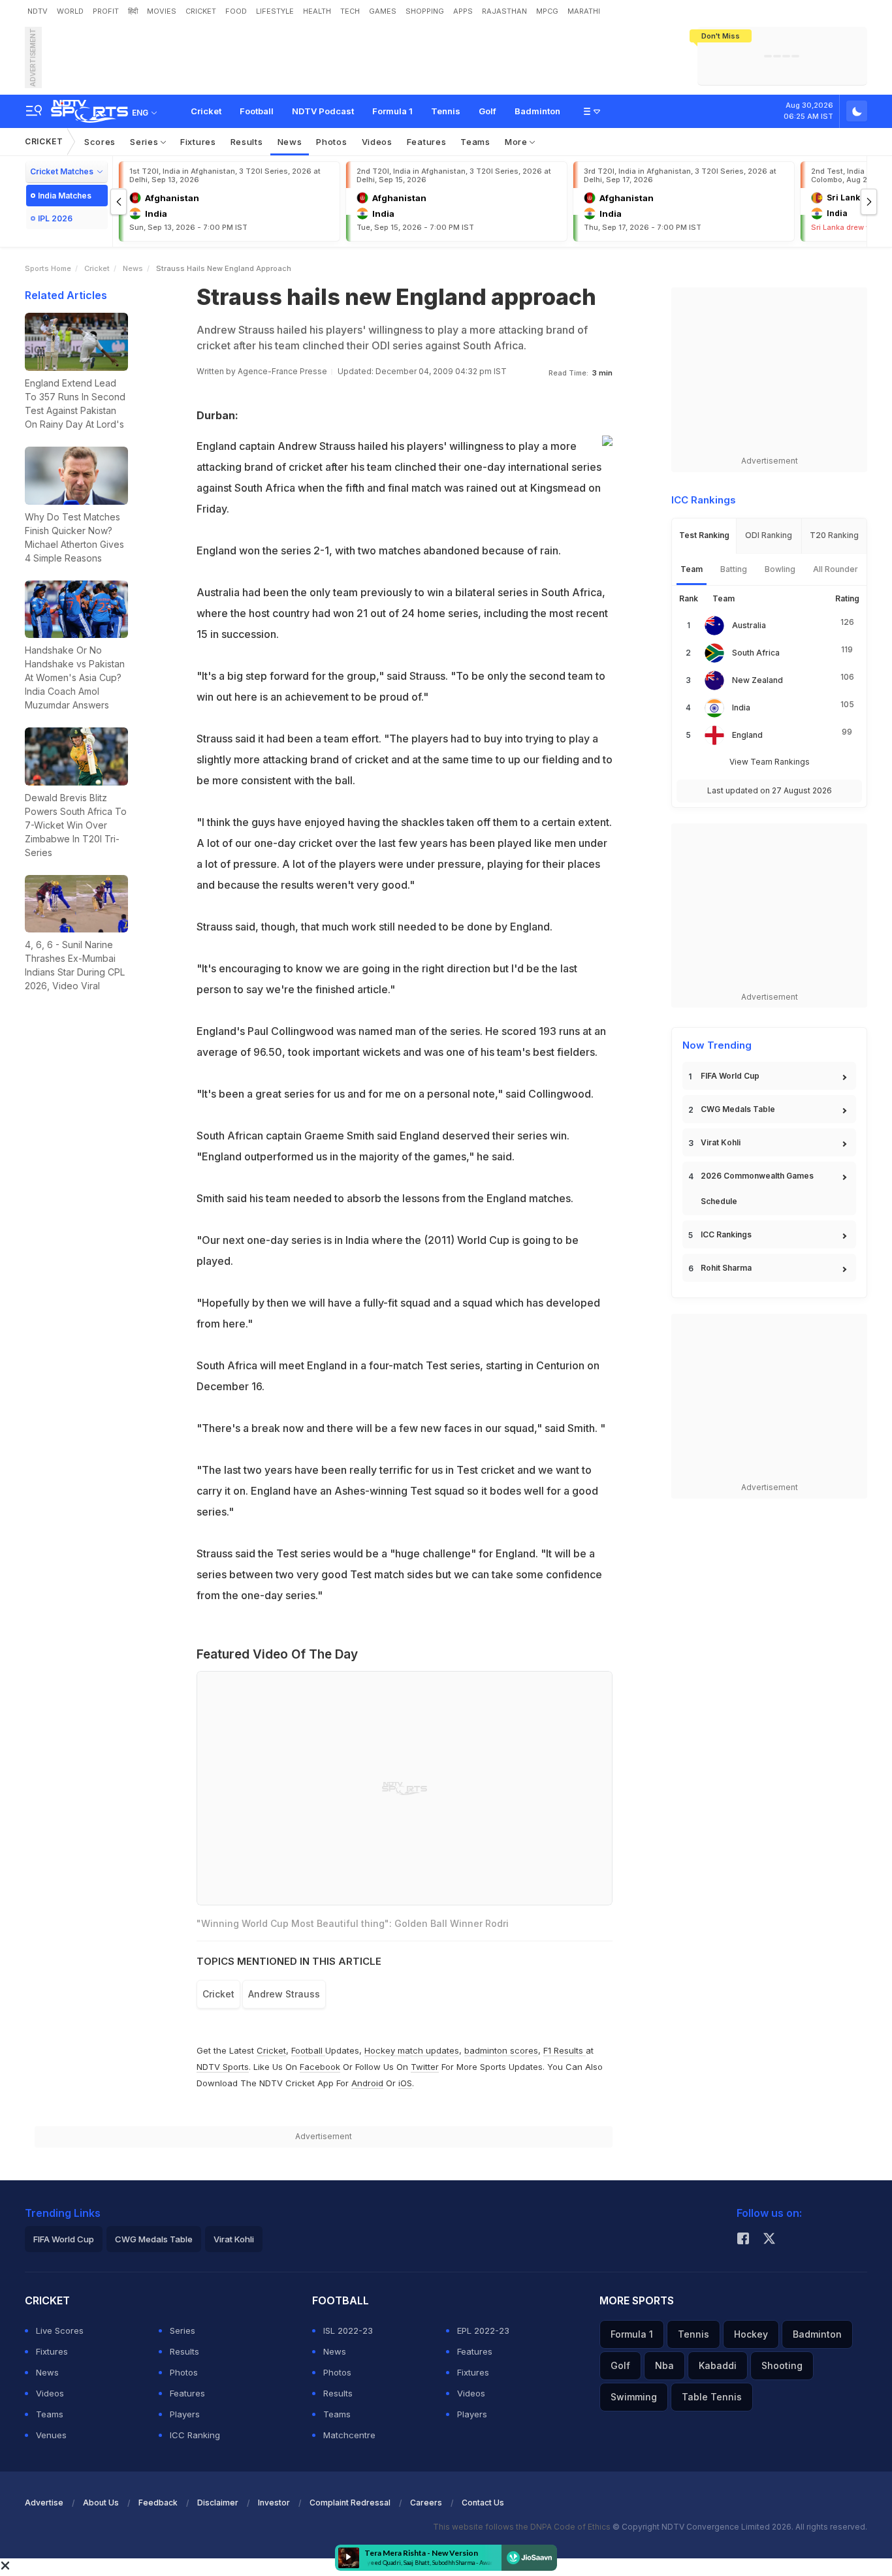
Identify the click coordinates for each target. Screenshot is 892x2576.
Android (367, 2083)
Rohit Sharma (726, 1268)
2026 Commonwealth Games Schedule (757, 1188)
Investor (274, 2503)
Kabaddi (718, 2365)
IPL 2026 (55, 218)
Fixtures (198, 142)
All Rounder (836, 569)
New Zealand (757, 680)
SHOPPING (425, 11)
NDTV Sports (223, 2067)
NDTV (38, 11)
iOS (405, 2083)
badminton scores (501, 2050)
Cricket (206, 111)
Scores (100, 142)
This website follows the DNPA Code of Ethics (523, 2527)
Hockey (751, 2334)
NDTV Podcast (323, 111)
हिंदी (133, 11)
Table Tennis (712, 2397)
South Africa (756, 653)
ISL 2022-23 (348, 2330)
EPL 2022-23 (483, 2330)
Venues (51, 2435)
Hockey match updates (412, 2050)
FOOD (236, 11)
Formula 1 (392, 111)
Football (257, 111)
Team (692, 569)
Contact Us (483, 2503)
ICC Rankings (726, 1234)
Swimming (634, 2397)
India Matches (65, 196)
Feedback (158, 2503)
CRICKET (201, 11)
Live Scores (60, 2330)
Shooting (782, 2365)
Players (185, 2414)
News (290, 142)
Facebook (320, 2067)
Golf (487, 111)
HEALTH (317, 11)
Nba (664, 2365)
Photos (331, 142)
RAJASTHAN (504, 11)
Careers (426, 2503)
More (518, 142)
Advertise (44, 2503)
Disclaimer (218, 2503)
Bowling (780, 569)
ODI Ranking (769, 535)
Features (427, 142)
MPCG (547, 11)
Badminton (537, 111)
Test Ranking (704, 535)
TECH (350, 11)
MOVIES (162, 11)
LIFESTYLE (275, 11)
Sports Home (48, 268)
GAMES (383, 11)
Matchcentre (349, 2435)
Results (247, 142)
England (747, 735)
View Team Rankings (770, 762)
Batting (734, 569)
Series (145, 142)
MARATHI (584, 11)
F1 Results (565, 2050)
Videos (377, 142)
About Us (101, 2503)
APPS (463, 11)
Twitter (425, 2067)
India (741, 708)
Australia (749, 625)
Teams (475, 142)
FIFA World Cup (730, 1076)
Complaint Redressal (350, 2503)
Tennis (446, 111)
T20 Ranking (834, 535)
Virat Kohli (721, 1142)
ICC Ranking (195, 2435)
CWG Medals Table (738, 1109)
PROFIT (106, 11)
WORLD (70, 11)
